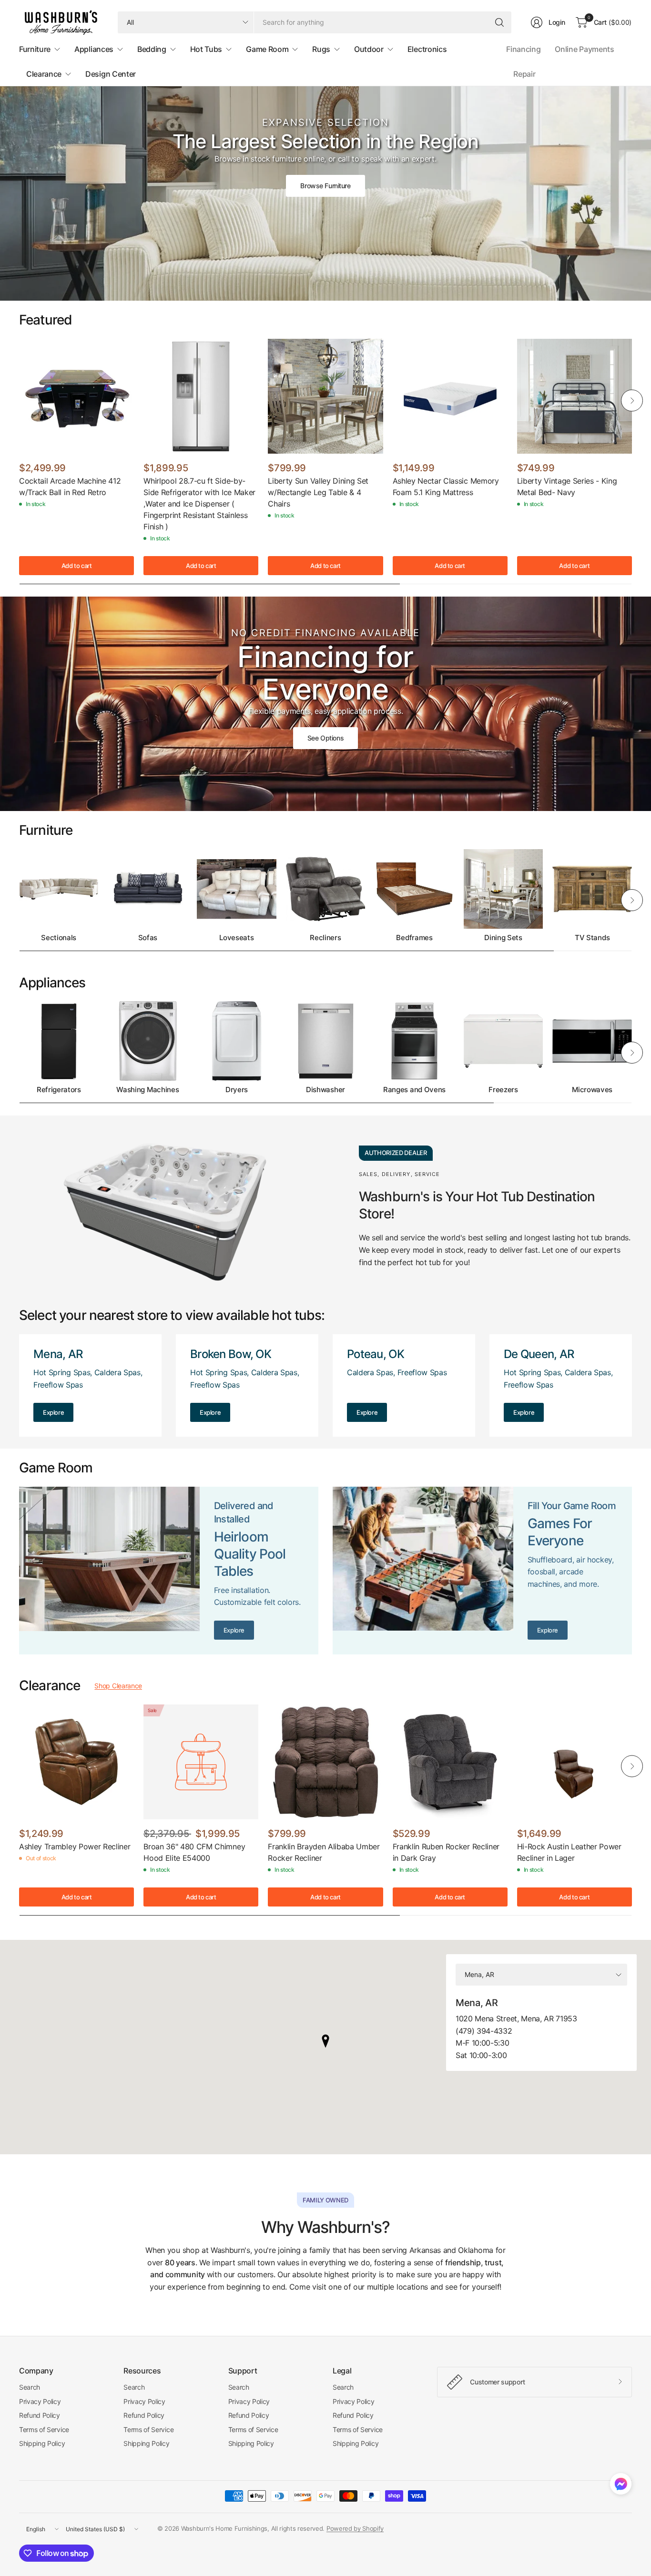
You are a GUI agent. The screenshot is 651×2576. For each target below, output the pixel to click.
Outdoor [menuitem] (369, 49)
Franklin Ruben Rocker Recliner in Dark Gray (446, 1852)
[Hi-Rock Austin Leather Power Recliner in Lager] (575, 1762)
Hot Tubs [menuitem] (206, 49)
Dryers (237, 1090)
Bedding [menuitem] (152, 49)
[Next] (632, 401)
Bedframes (414, 938)
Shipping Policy (42, 2443)
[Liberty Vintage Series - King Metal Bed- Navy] (575, 396)
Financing (523, 49)
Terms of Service (44, 2429)
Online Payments (584, 49)
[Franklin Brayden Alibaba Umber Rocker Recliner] (325, 1762)
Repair (524, 74)
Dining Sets (503, 938)
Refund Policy (40, 2415)
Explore (53, 1412)
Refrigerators (59, 1090)
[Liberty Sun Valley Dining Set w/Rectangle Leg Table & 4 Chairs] (325, 396)
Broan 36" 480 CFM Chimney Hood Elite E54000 (194, 1852)
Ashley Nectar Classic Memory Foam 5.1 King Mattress (446, 487)
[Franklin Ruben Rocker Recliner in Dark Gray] (450, 1762)
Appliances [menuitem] (94, 49)
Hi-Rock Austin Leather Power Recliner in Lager (569, 1852)
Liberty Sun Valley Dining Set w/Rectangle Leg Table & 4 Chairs (318, 492)
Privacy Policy (40, 2401)
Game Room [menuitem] (267, 49)
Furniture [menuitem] (35, 49)
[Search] (499, 22)
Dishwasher (325, 1090)
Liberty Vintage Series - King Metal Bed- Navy (567, 487)
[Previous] (19, 401)
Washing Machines (147, 1090)
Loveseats (236, 938)
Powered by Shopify (355, 2528)
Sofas (148, 938)
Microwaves (592, 1090)
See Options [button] (325, 738)
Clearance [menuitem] (44, 74)
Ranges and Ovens (414, 1090)
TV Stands (592, 938)
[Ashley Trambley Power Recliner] (76, 1762)
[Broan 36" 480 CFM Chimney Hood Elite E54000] (201, 1762)
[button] (621, 2486)
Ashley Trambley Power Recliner (75, 1846)
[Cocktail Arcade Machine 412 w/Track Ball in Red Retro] (76, 396)
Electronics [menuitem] (427, 49)
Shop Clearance (118, 1686)
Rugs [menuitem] (321, 49)
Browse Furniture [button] (325, 186)
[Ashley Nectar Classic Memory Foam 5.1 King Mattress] (450, 396)
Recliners (325, 938)
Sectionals (59, 938)
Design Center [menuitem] (111, 74)
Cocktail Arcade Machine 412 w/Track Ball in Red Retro (70, 487)
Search (30, 2387)
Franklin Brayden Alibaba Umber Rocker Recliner (324, 1852)
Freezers (503, 1090)
